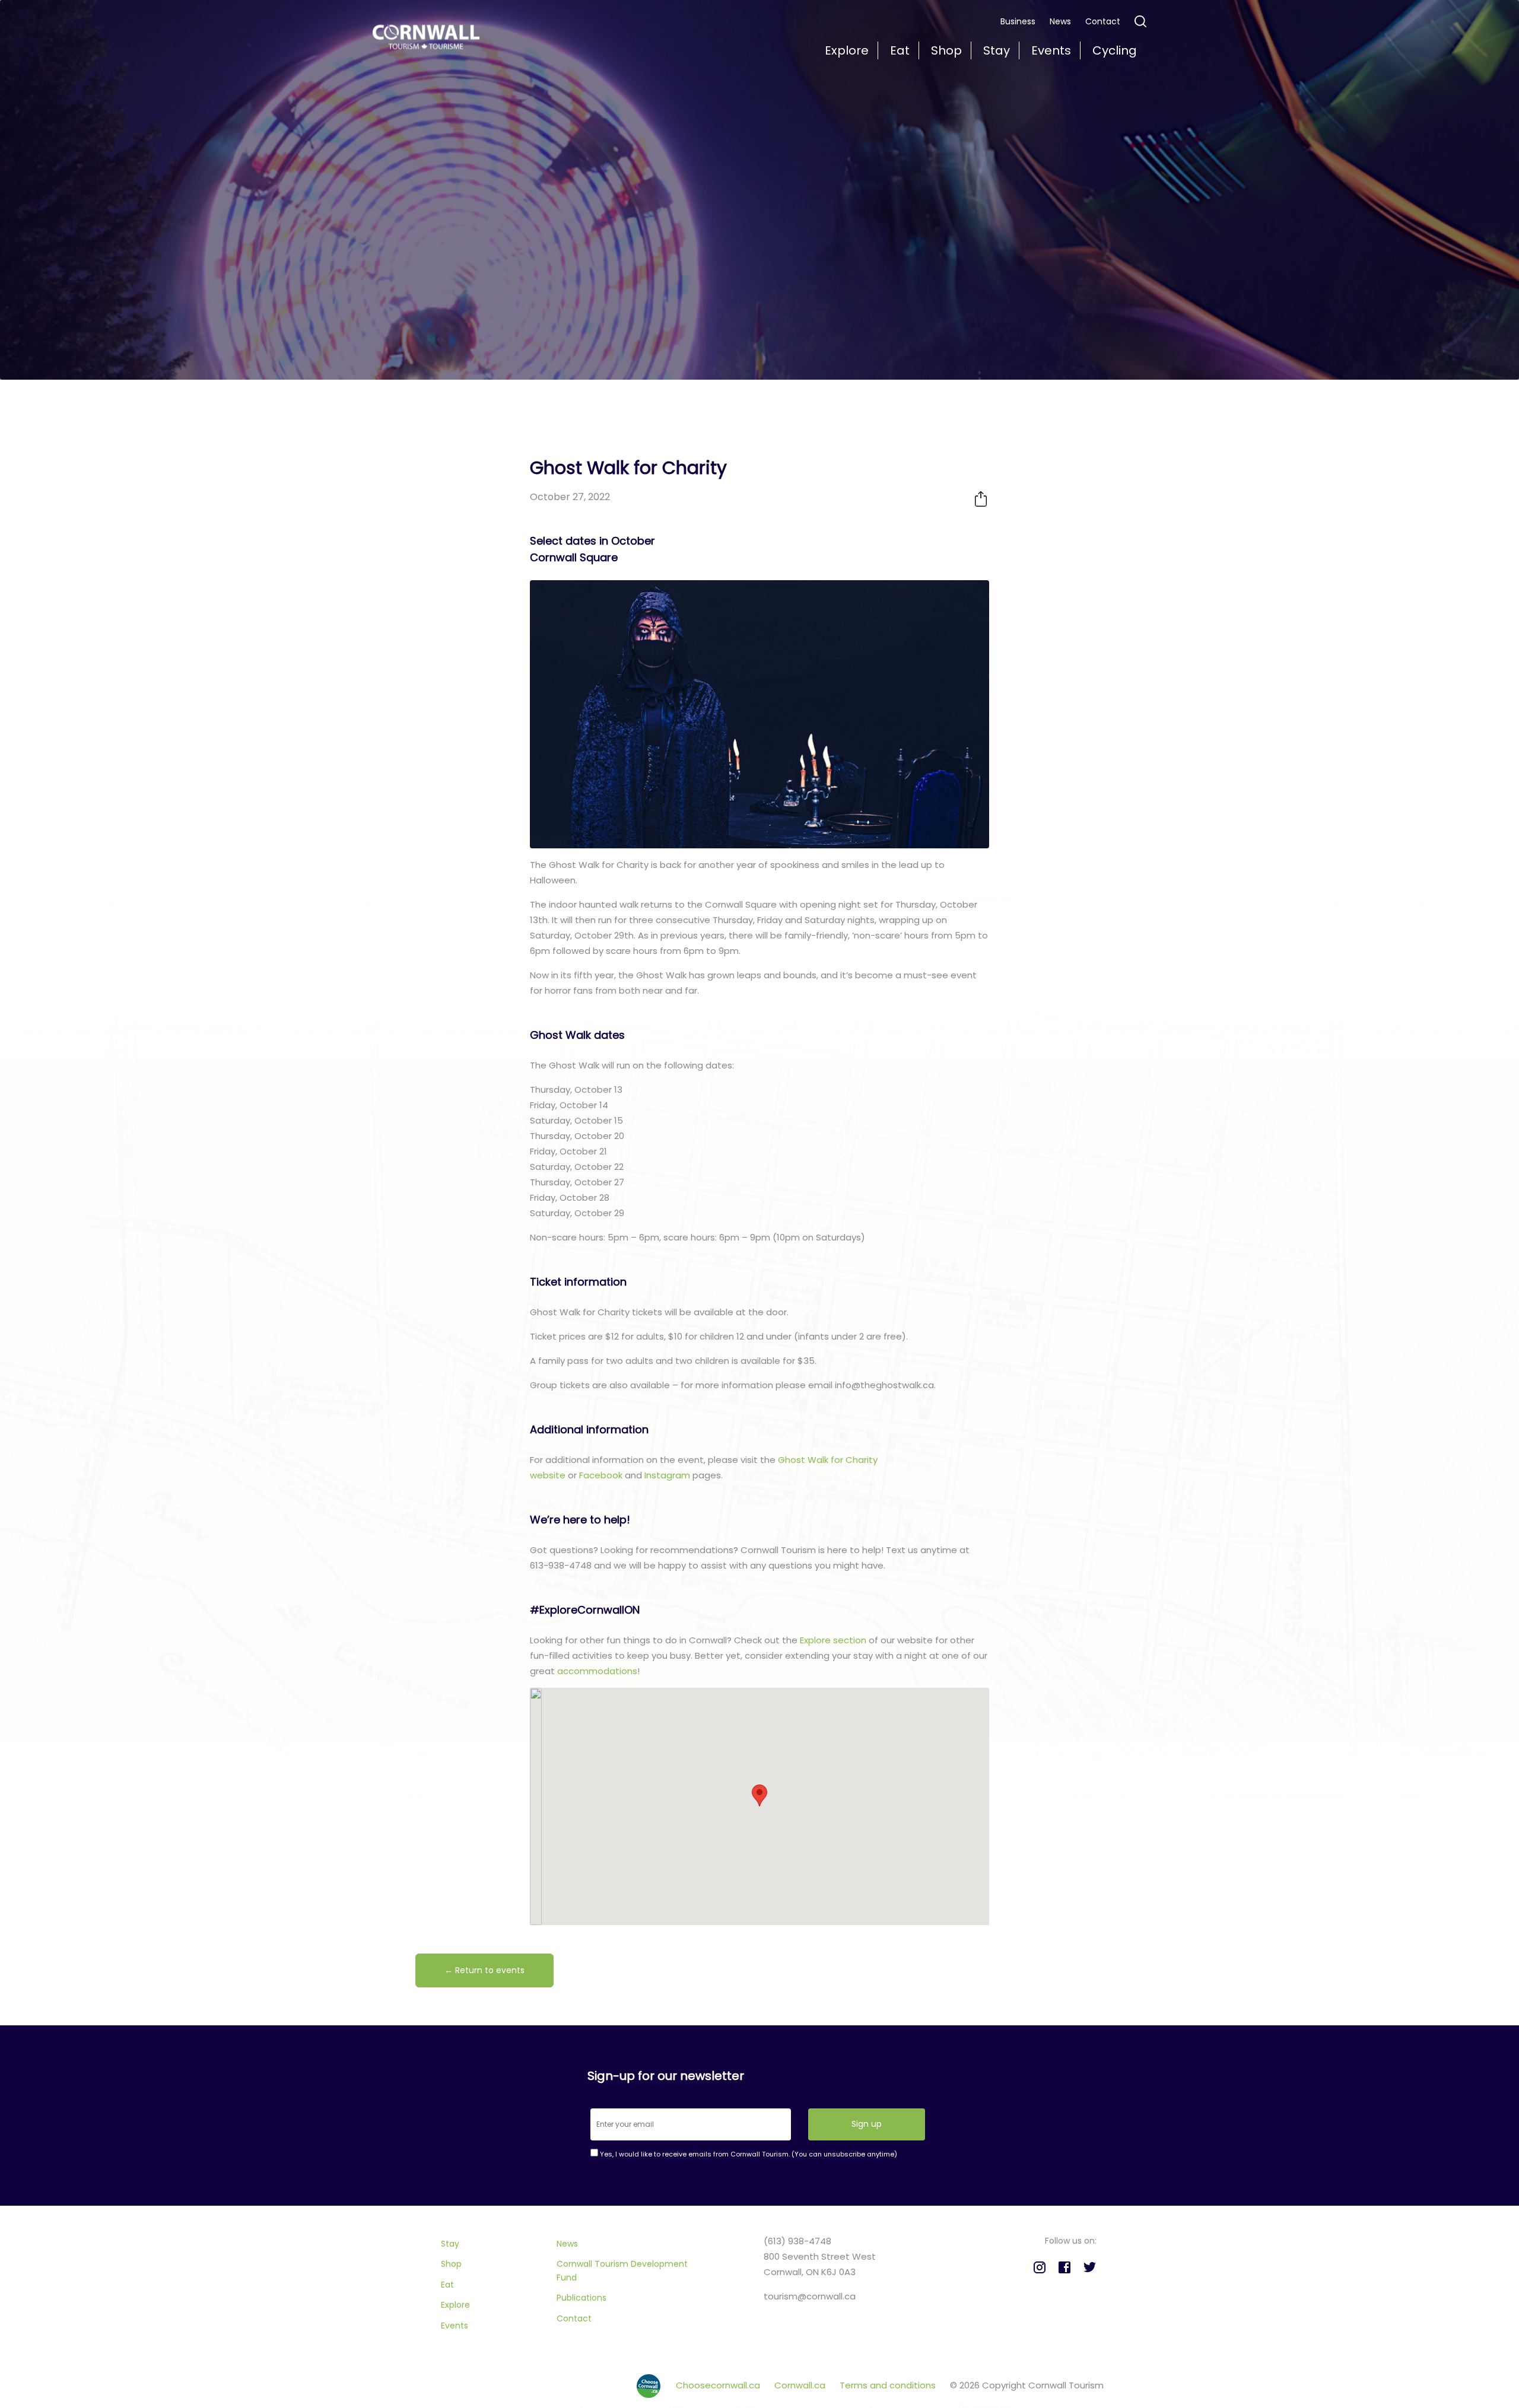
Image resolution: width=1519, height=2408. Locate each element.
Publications (581, 2298)
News (1060, 21)
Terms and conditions (889, 2385)
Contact (1103, 21)
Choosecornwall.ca (719, 2385)
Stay (450, 2244)
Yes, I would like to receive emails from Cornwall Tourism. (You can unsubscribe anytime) (748, 2154)
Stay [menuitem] (997, 50)
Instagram (668, 1475)
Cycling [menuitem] (1115, 50)
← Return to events (484, 1970)
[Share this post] (981, 499)
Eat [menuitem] (900, 50)
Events (455, 2326)
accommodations (597, 1671)
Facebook (602, 1475)
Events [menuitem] (1051, 50)
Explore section (833, 1640)
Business (1018, 21)
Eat (447, 2285)
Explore (455, 2305)
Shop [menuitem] (946, 50)
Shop (451, 2264)
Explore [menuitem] (847, 50)
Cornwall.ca (801, 2385)
